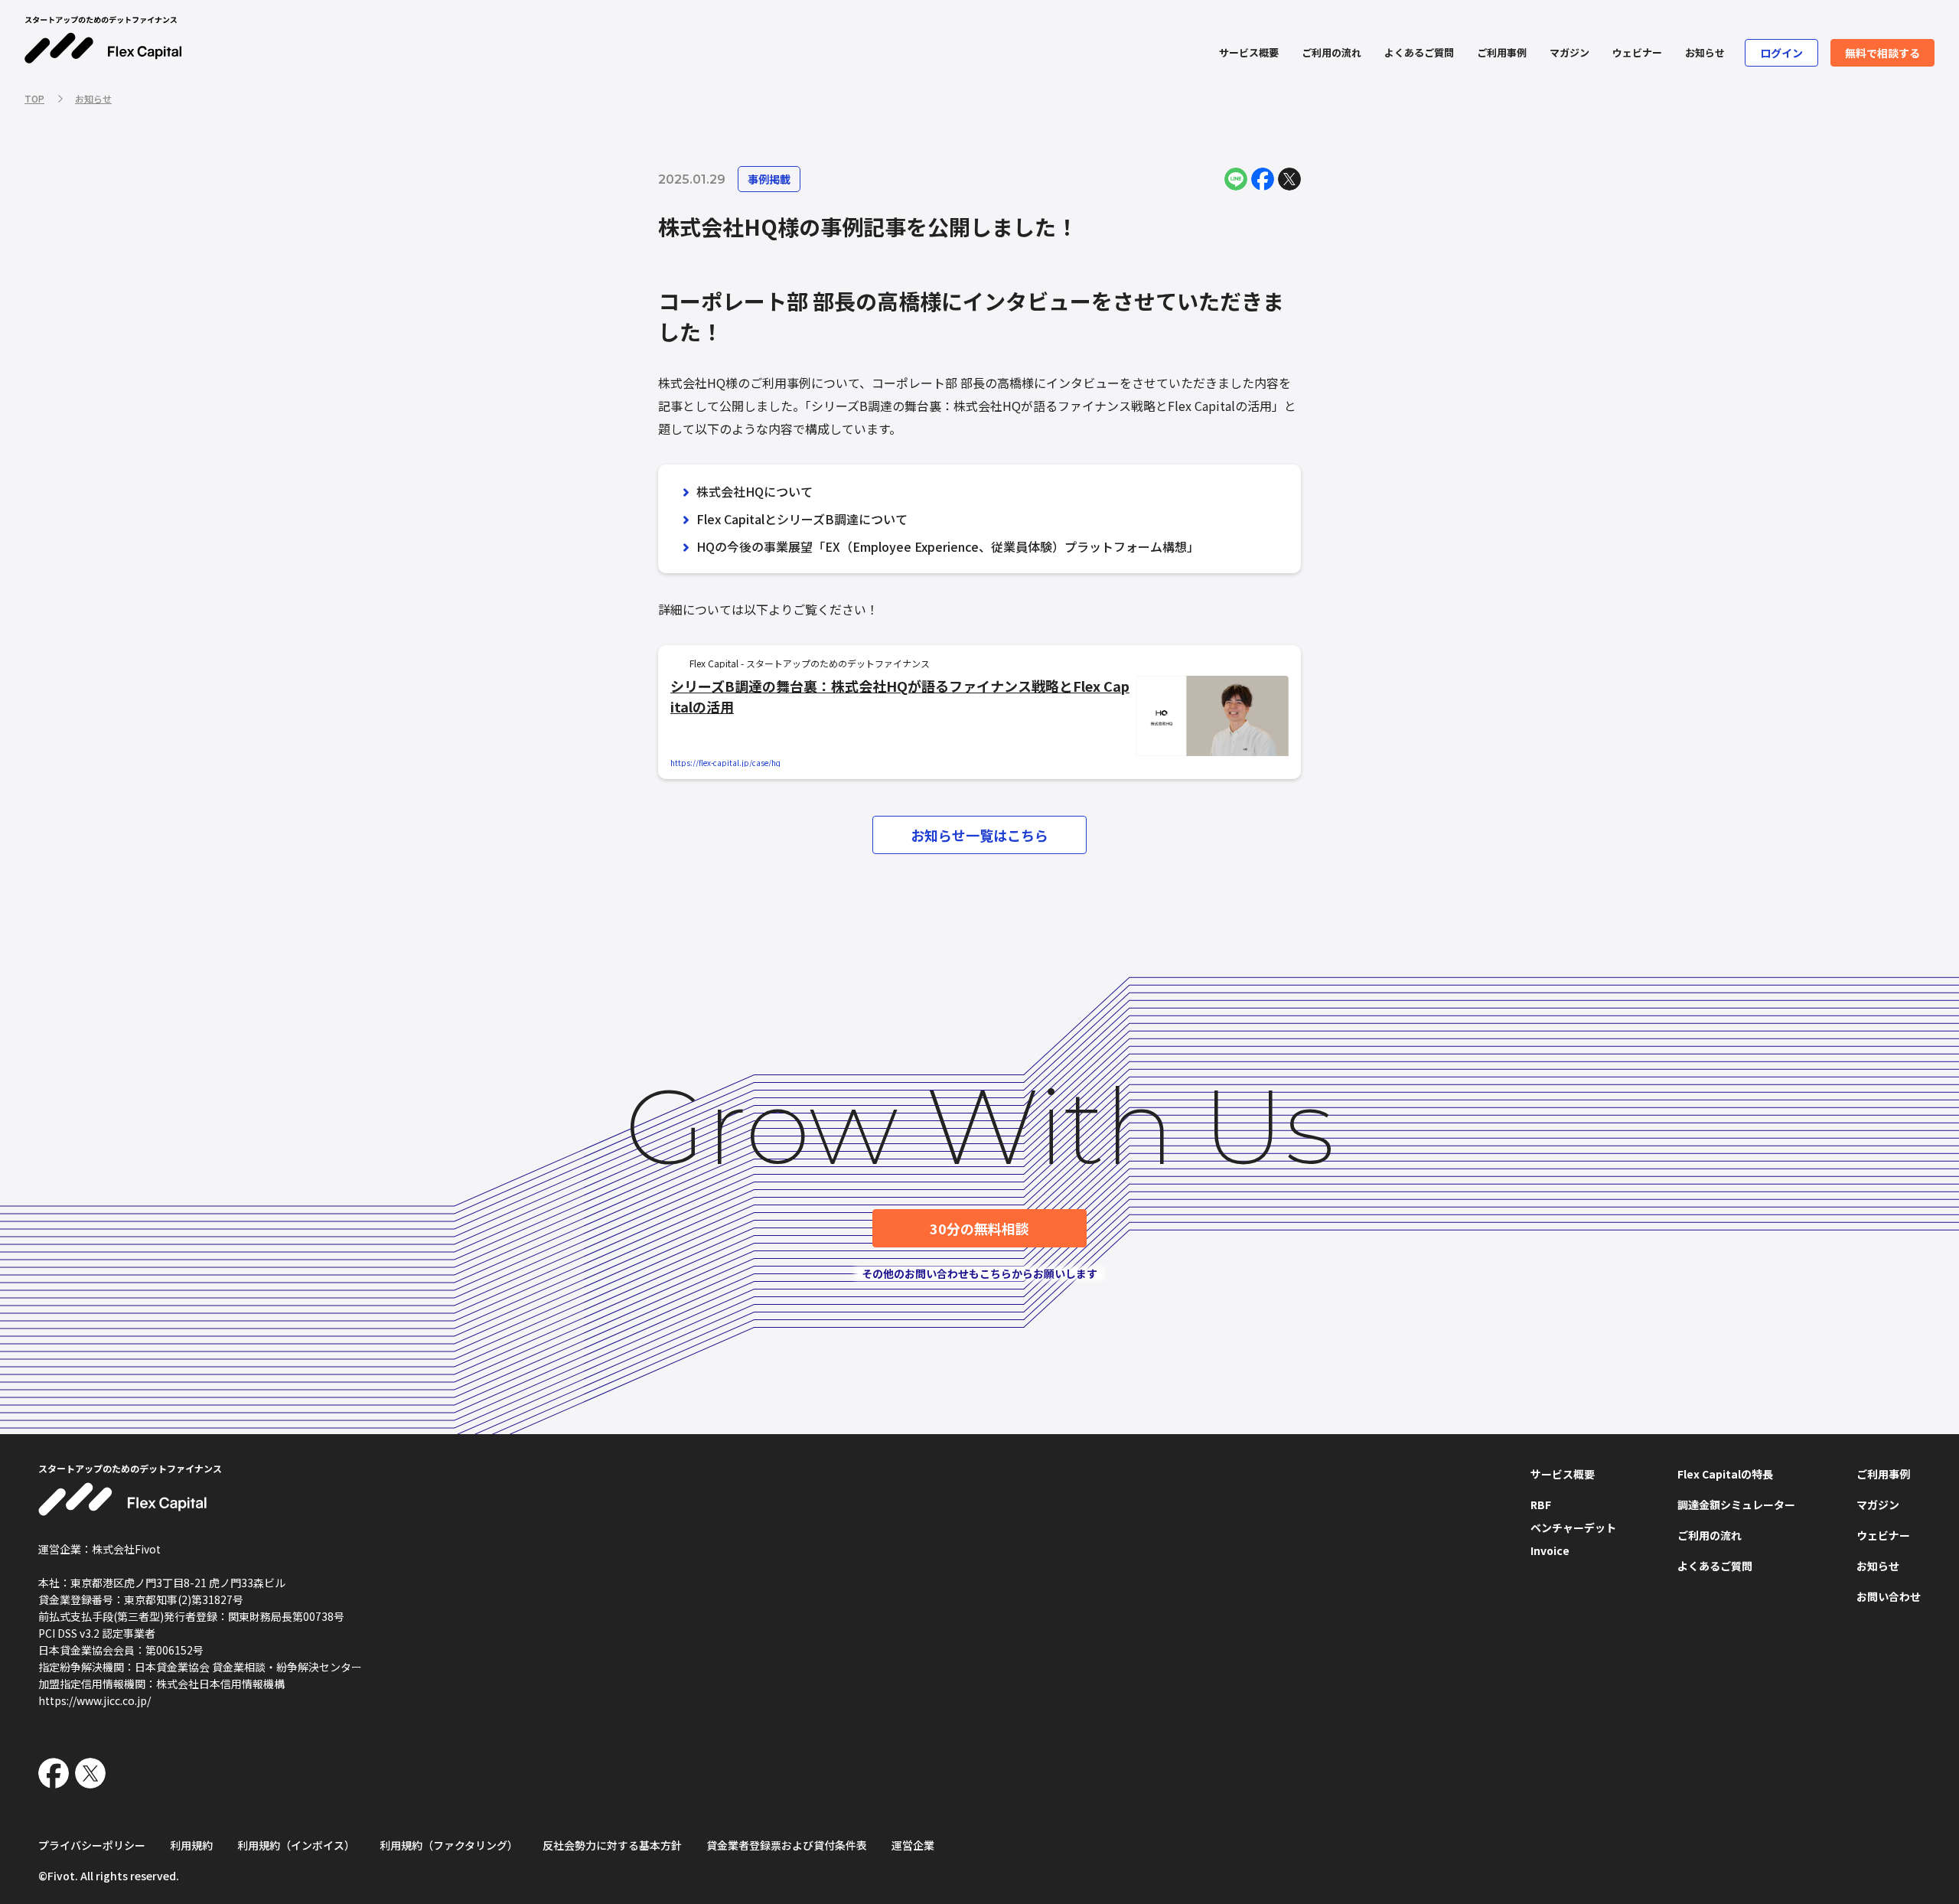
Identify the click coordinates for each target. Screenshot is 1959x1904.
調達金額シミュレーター (1736, 1505)
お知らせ (1705, 52)
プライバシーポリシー (92, 1845)
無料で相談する (1882, 53)
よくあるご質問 (1419, 52)
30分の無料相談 (979, 1228)
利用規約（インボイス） (296, 1845)
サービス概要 (1249, 52)
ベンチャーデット (1573, 1527)
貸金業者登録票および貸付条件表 (787, 1845)
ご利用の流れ (1332, 52)
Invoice (1550, 1550)
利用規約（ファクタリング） (449, 1845)
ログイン (1781, 53)
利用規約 (191, 1845)
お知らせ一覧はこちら (979, 835)
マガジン (1569, 52)
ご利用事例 (1502, 52)
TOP (34, 98)
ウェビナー (1637, 52)
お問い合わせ (1889, 1596)
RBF (1541, 1505)
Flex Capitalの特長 (1725, 1474)
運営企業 (913, 1845)
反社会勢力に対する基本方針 (612, 1845)
